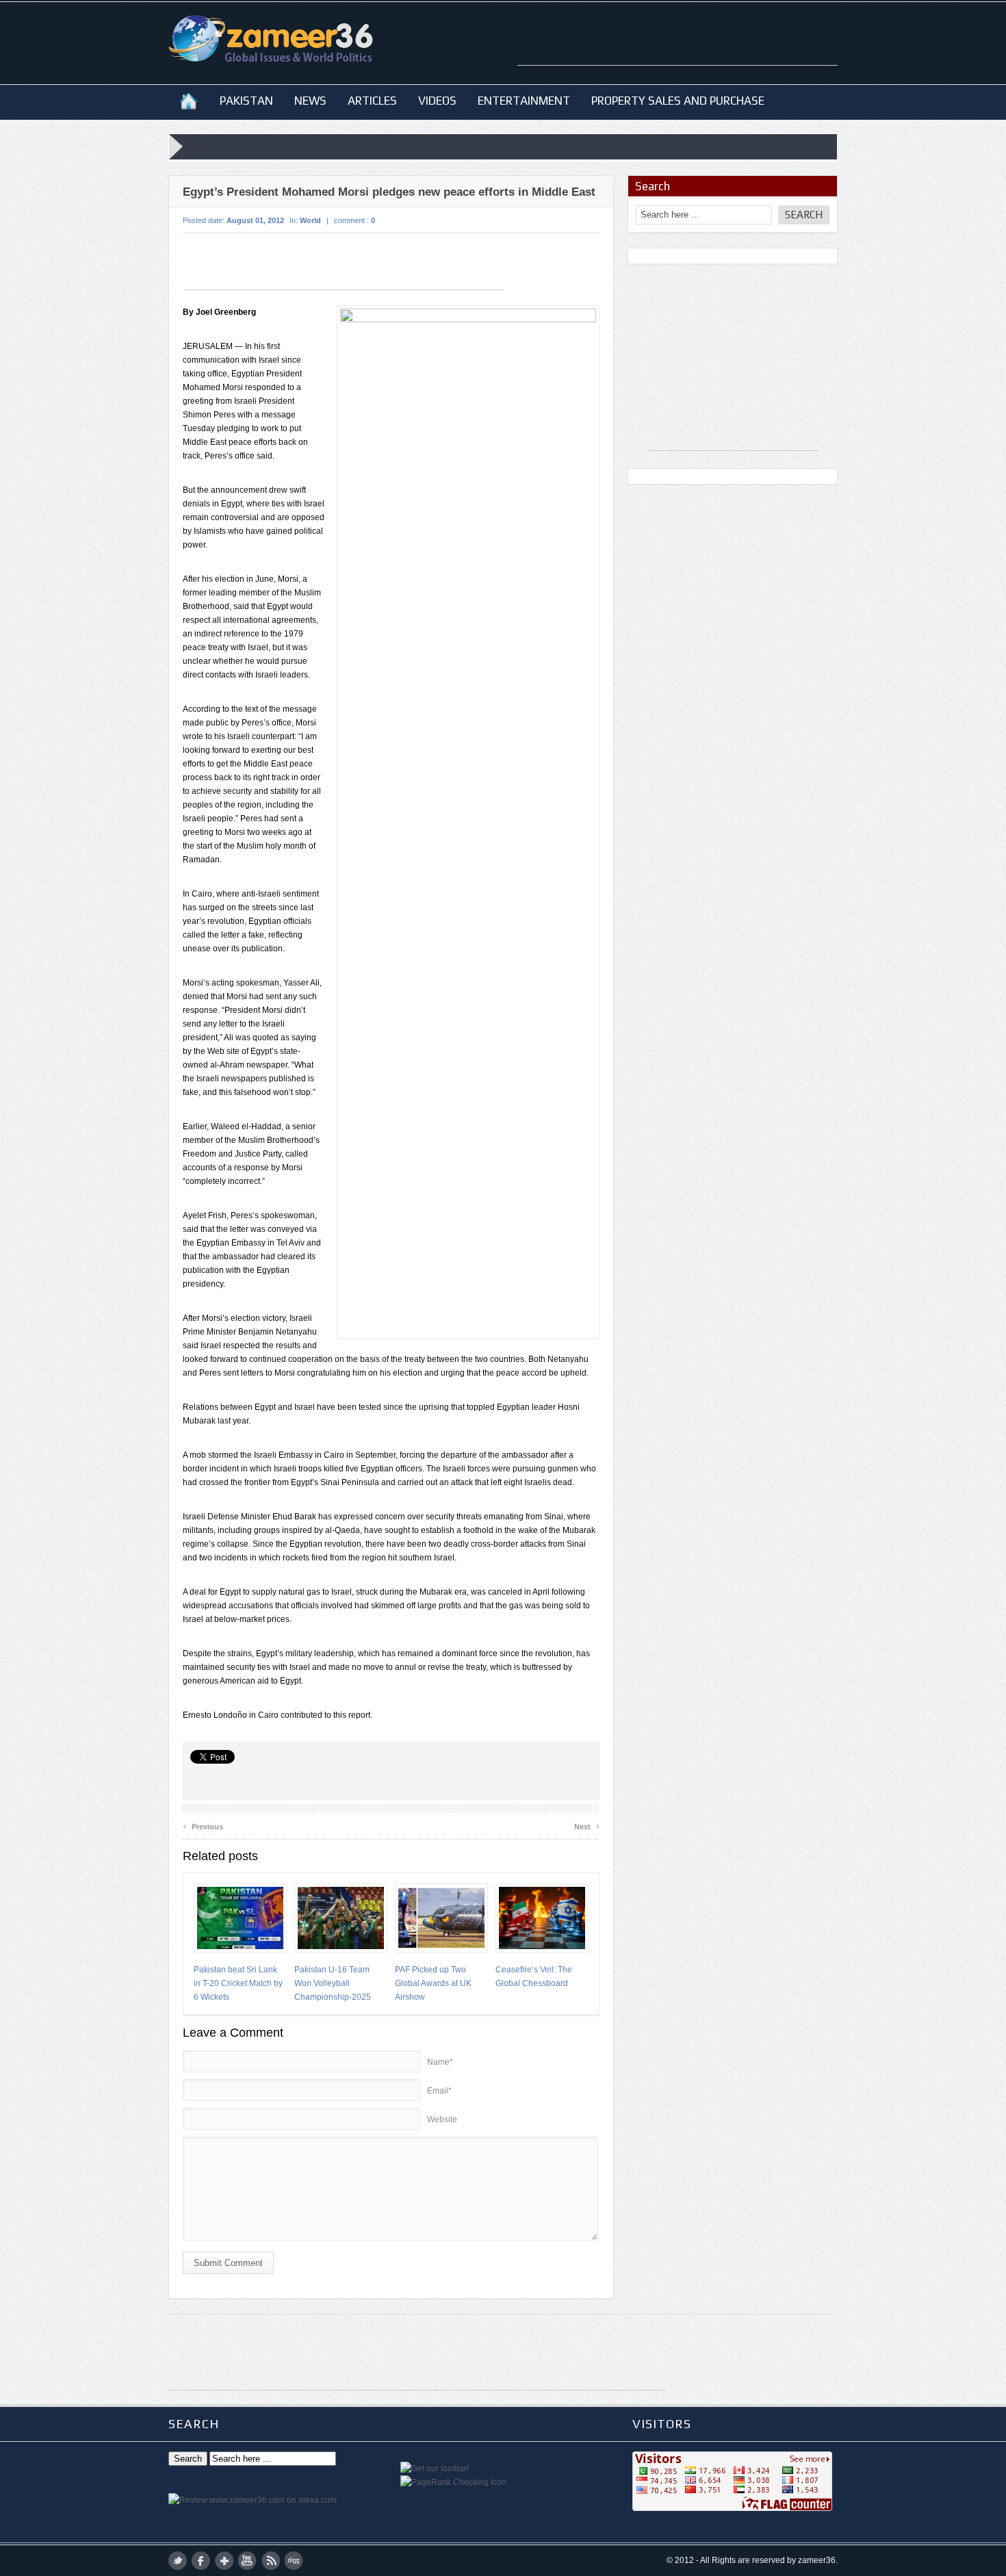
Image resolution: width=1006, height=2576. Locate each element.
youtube (247, 2561)
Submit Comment (228, 2263)
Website (442, 2120)
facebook (201, 2561)
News (310, 101)
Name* (440, 2062)
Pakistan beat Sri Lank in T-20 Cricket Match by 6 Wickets (238, 1983)
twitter (178, 2561)
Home (189, 101)
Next (587, 1825)
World (310, 220)
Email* (439, 2091)
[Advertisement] (678, 44)
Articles (372, 101)
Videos (437, 101)
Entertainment (524, 101)
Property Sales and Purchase (678, 101)
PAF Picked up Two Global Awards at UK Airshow (433, 1983)
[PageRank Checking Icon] (453, 2482)
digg (294, 2561)
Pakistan (246, 101)
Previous (203, 1825)
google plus (224, 2561)
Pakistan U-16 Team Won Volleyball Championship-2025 (333, 1983)
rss (271, 2561)
